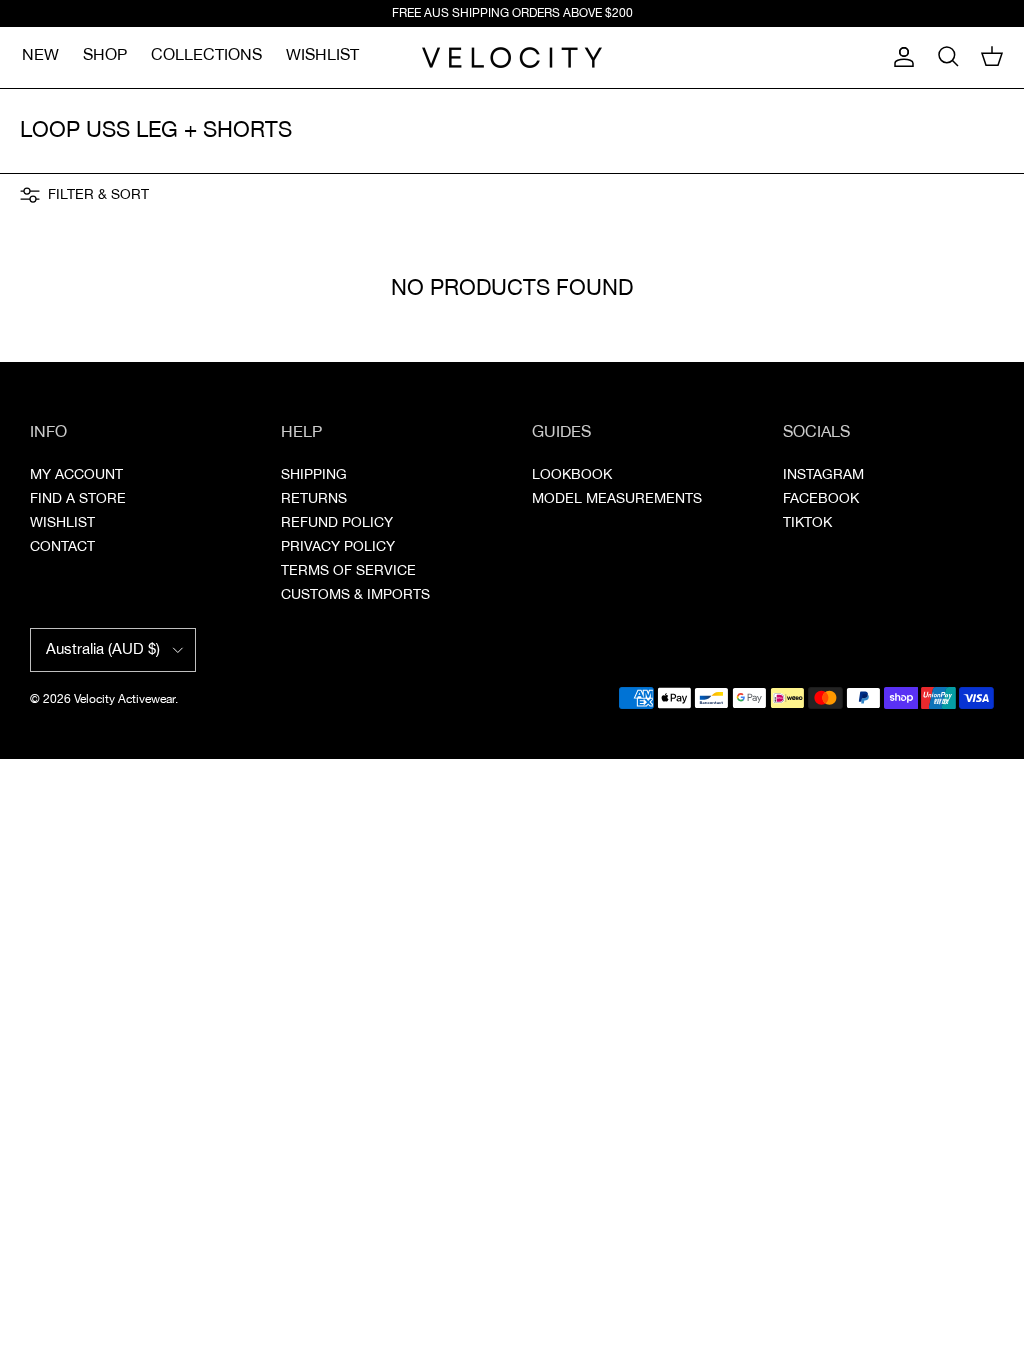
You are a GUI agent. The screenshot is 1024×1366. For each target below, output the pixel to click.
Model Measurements (617, 499)
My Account (76, 475)
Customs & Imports (355, 595)
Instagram (823, 475)
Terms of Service (348, 571)
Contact (62, 547)
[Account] (900, 57)
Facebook (821, 499)
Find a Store (78, 499)
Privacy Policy (338, 547)
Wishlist (322, 55)
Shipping (314, 475)
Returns (314, 499)
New (40, 55)
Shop (105, 55)
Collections (206, 55)
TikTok (807, 523)
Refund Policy (337, 523)
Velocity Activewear (124, 699)
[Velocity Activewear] (512, 57)
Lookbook (572, 475)
